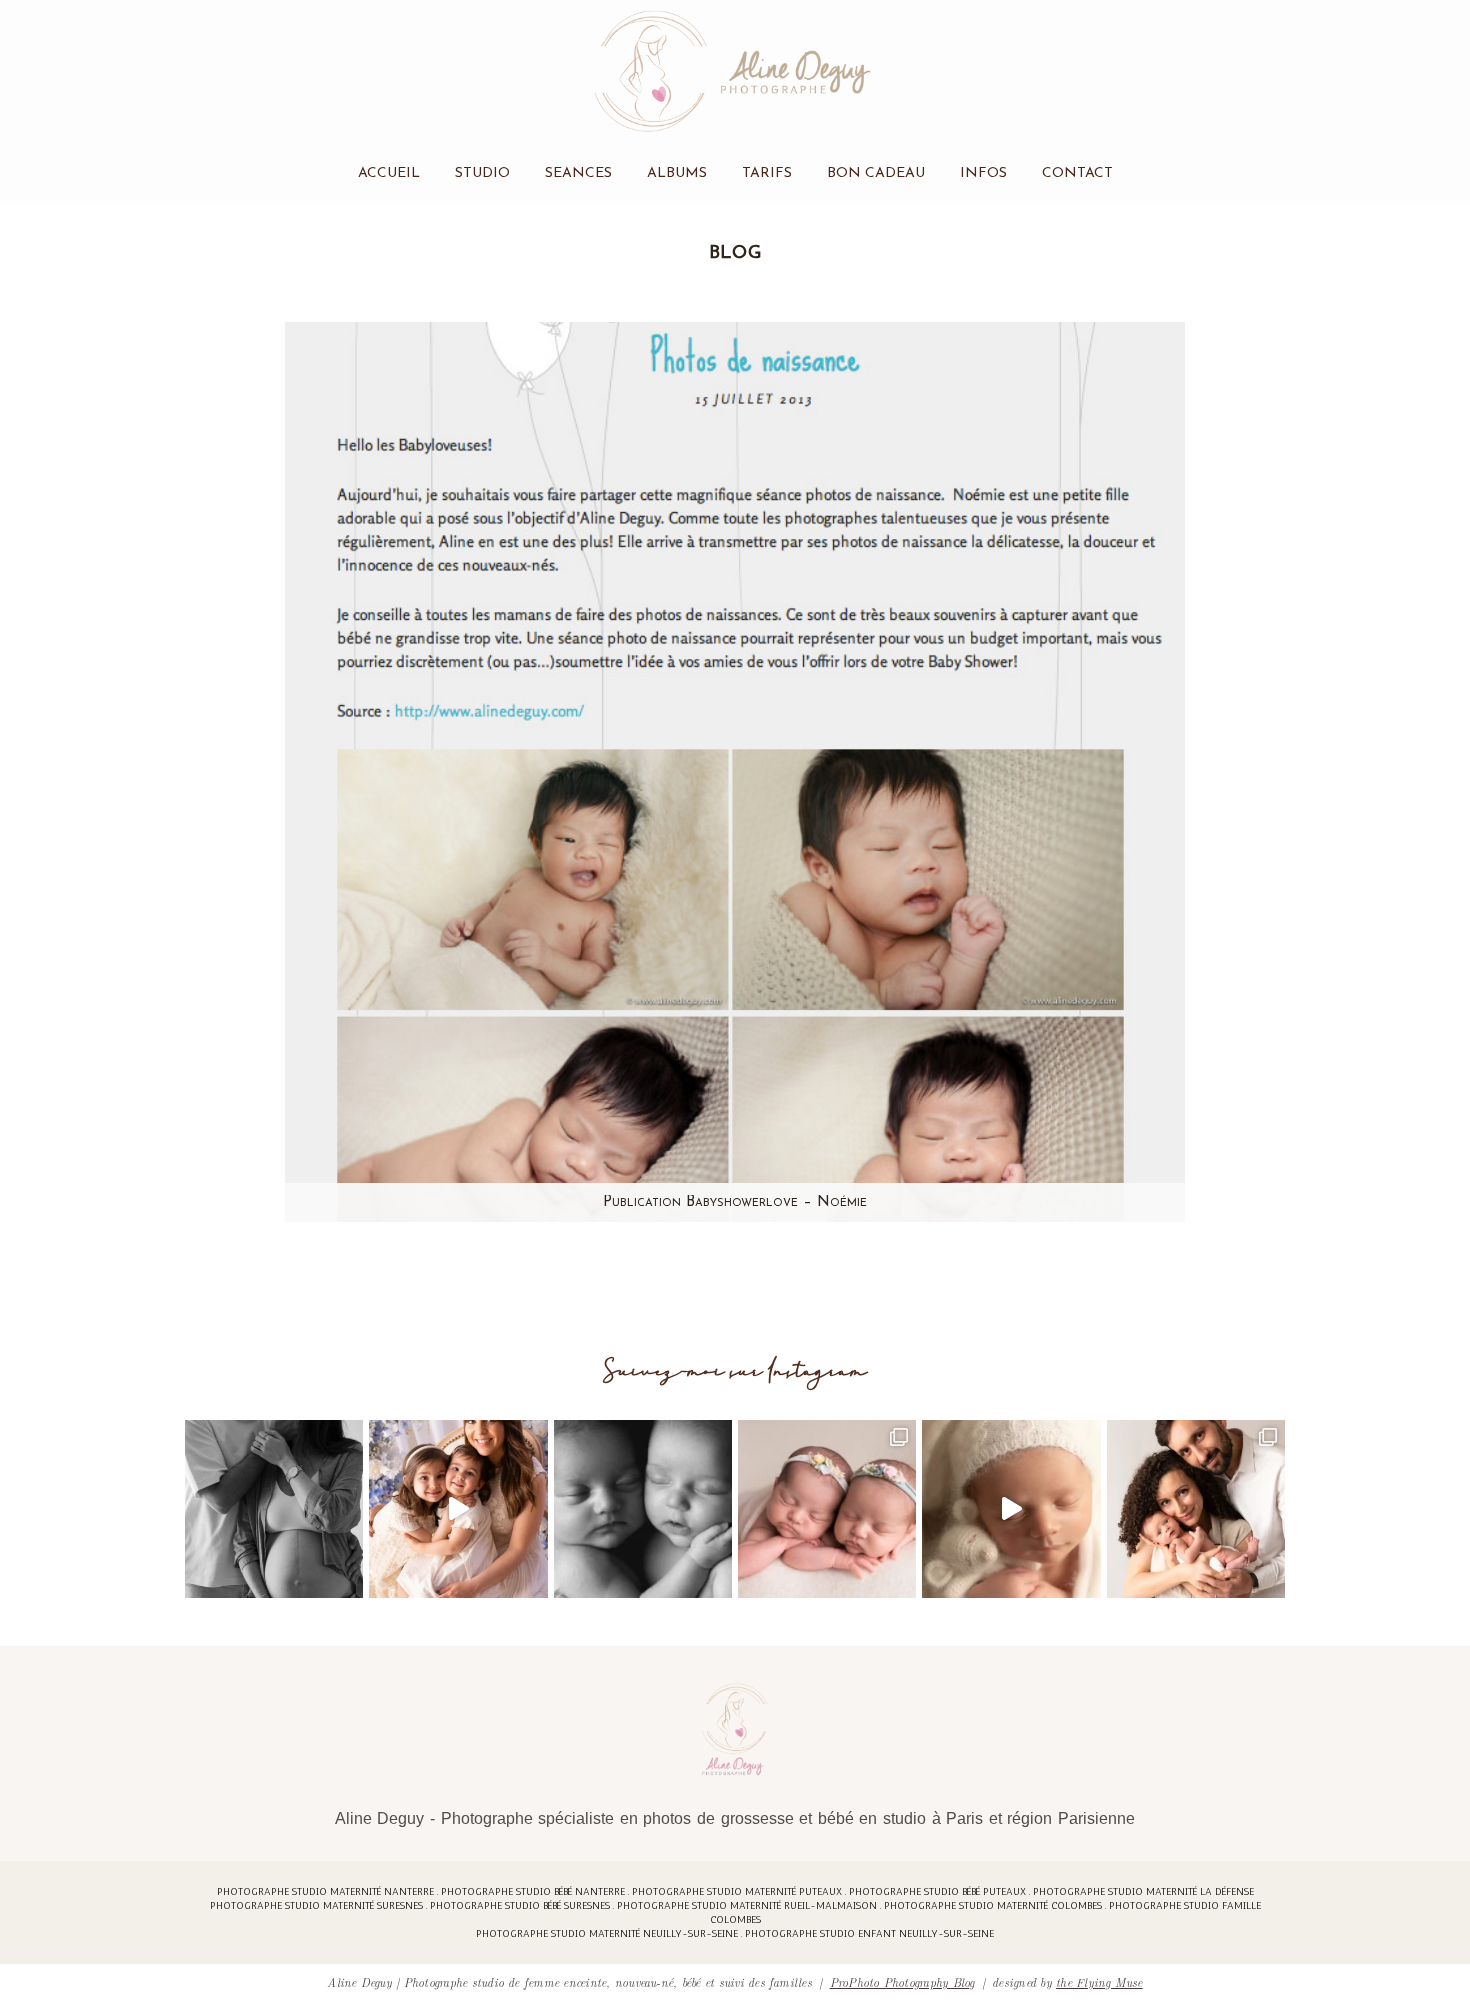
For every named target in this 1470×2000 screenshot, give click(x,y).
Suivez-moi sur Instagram (735, 1371)
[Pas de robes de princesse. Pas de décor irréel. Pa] (274, 1509)
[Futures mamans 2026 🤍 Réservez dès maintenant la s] (643, 1509)
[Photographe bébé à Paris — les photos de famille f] (1196, 1509)
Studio (482, 173)
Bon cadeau (876, 173)
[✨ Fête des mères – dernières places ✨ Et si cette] (458, 1509)
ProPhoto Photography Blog (902, 1981)
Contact (1077, 173)
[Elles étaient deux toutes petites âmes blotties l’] (827, 1509)
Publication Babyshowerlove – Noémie (735, 1202)
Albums (677, 173)
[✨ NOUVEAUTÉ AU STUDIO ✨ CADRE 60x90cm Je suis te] (1011, 1509)
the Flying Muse (1099, 1981)
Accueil (389, 173)
